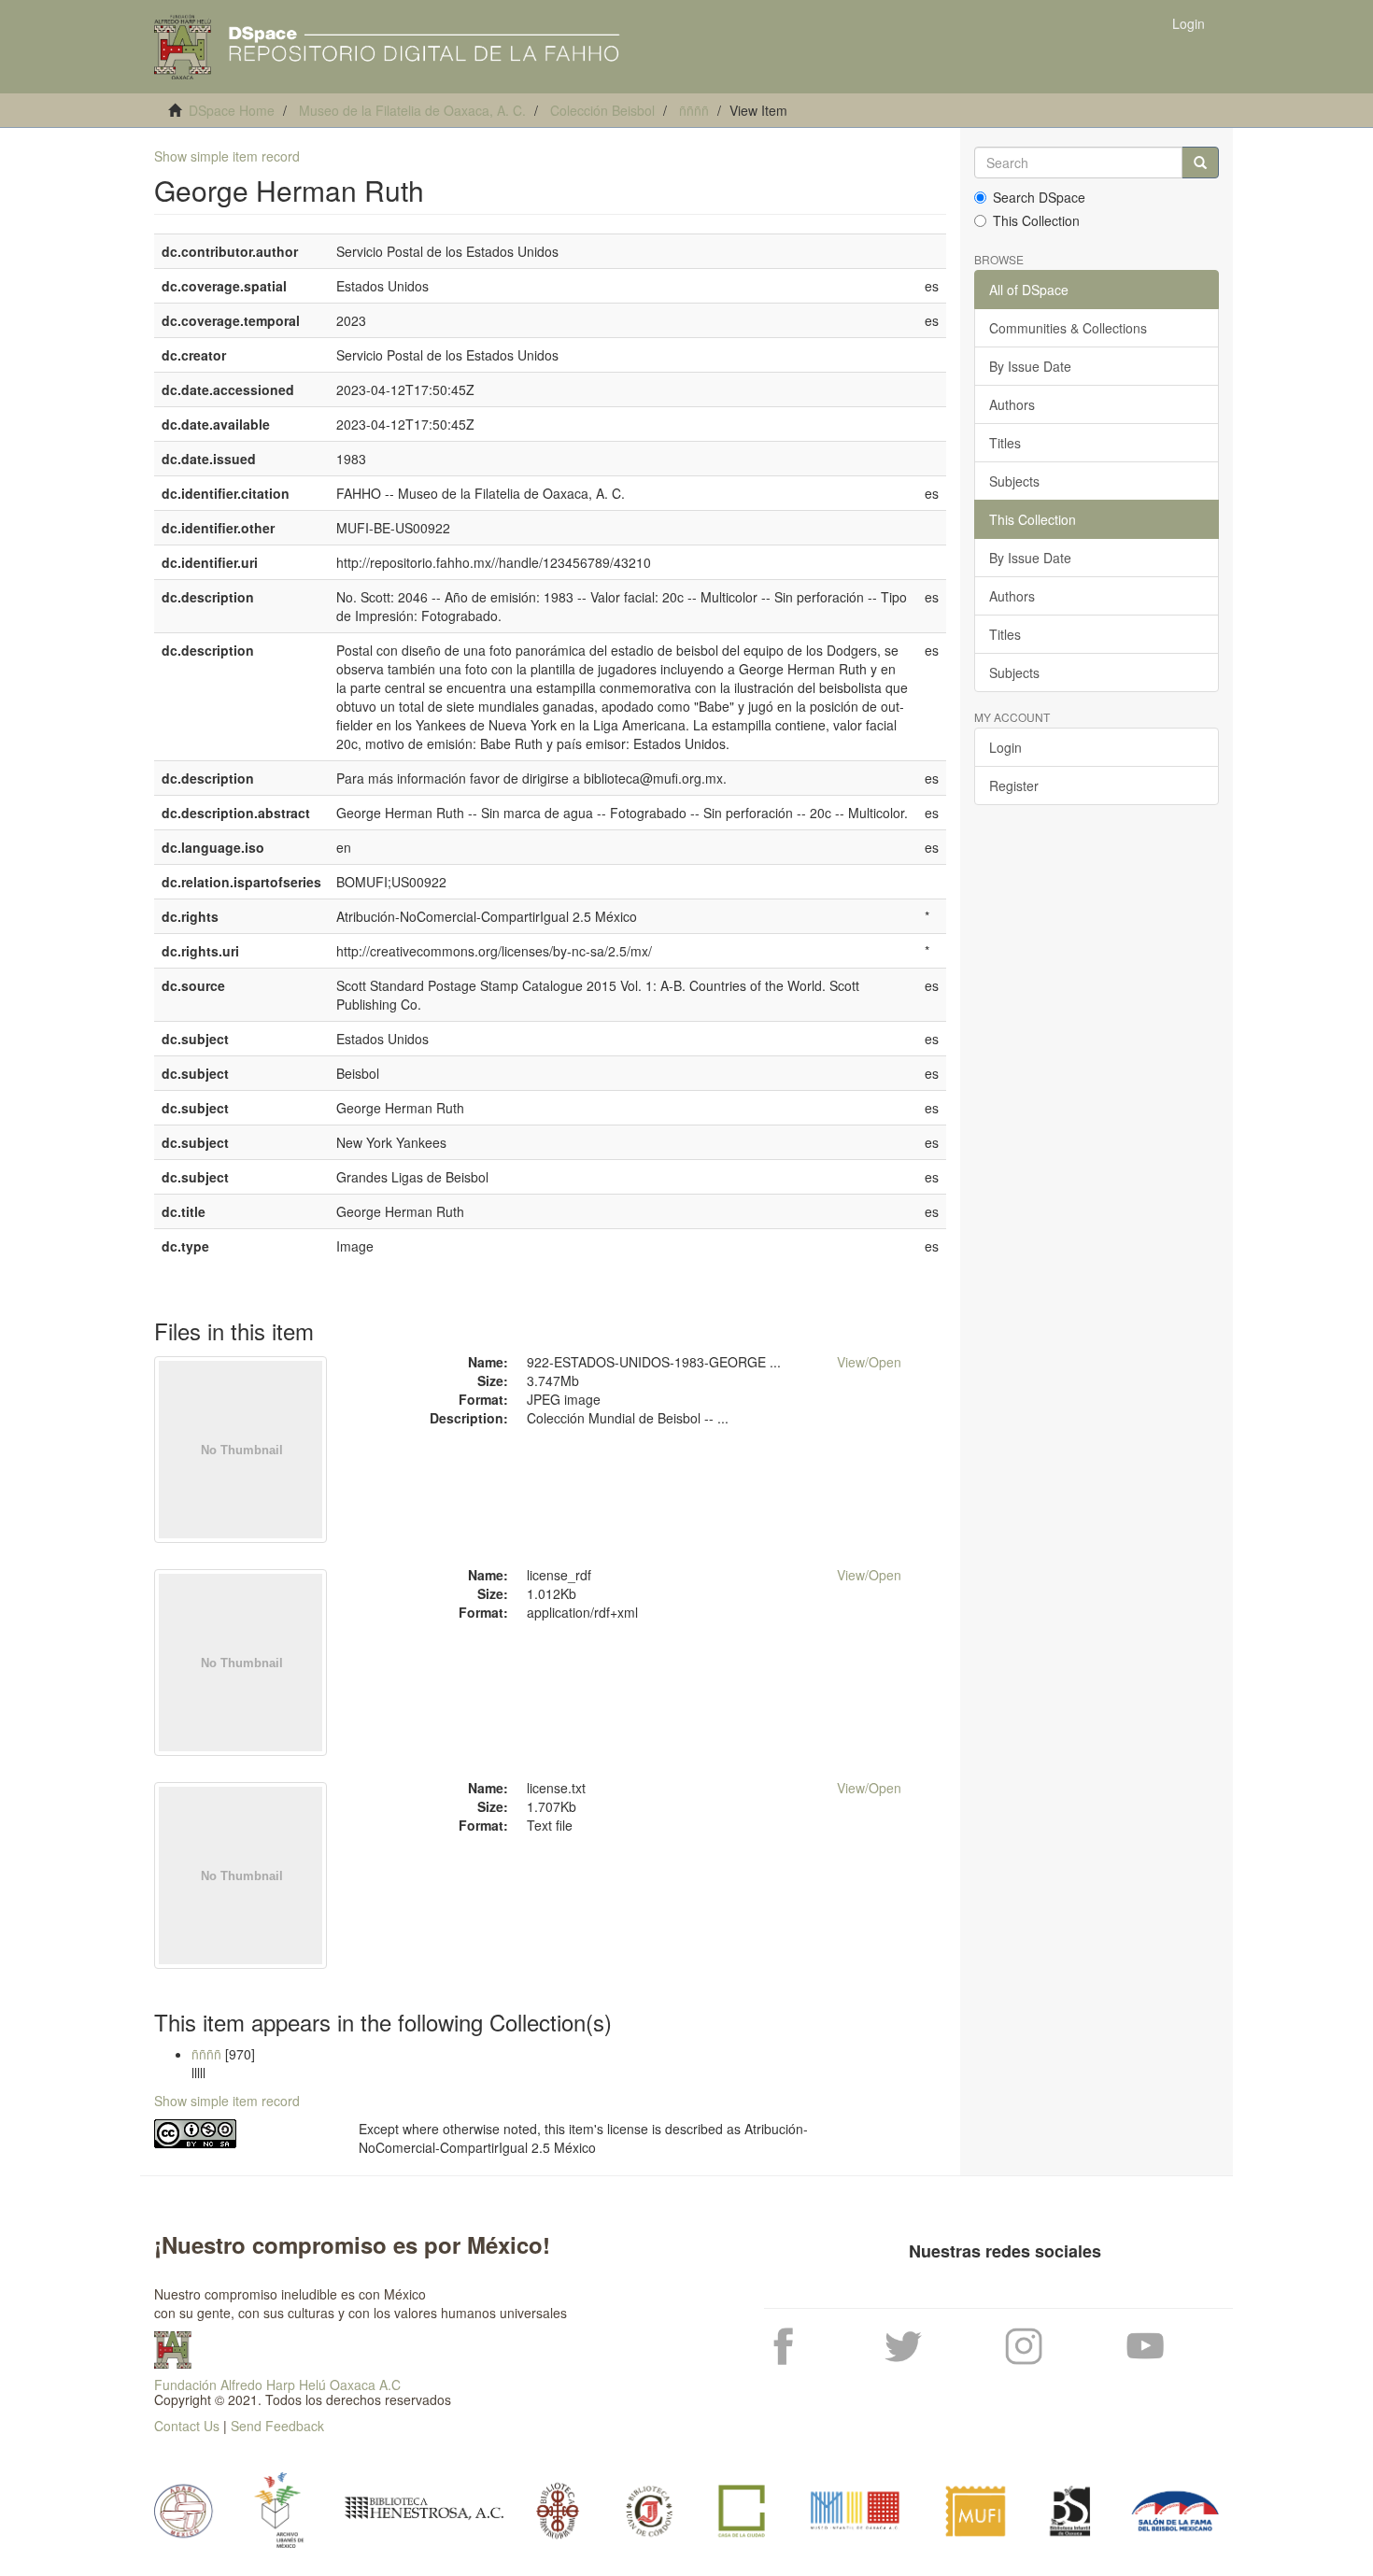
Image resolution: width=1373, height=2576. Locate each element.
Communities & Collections (1068, 328)
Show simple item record (227, 156)
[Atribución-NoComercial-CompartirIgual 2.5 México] (242, 2134)
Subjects (1014, 481)
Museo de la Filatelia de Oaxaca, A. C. (412, 110)
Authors (1012, 404)
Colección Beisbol (602, 110)
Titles (1005, 443)
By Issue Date (1030, 366)
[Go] (1200, 163)
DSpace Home (232, 110)
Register (1014, 786)
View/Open (869, 1362)
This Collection (1036, 220)
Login (1005, 747)
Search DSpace (1039, 197)
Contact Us (187, 2426)
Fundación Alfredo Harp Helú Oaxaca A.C (277, 2385)
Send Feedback (277, 2426)
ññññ (694, 110)
